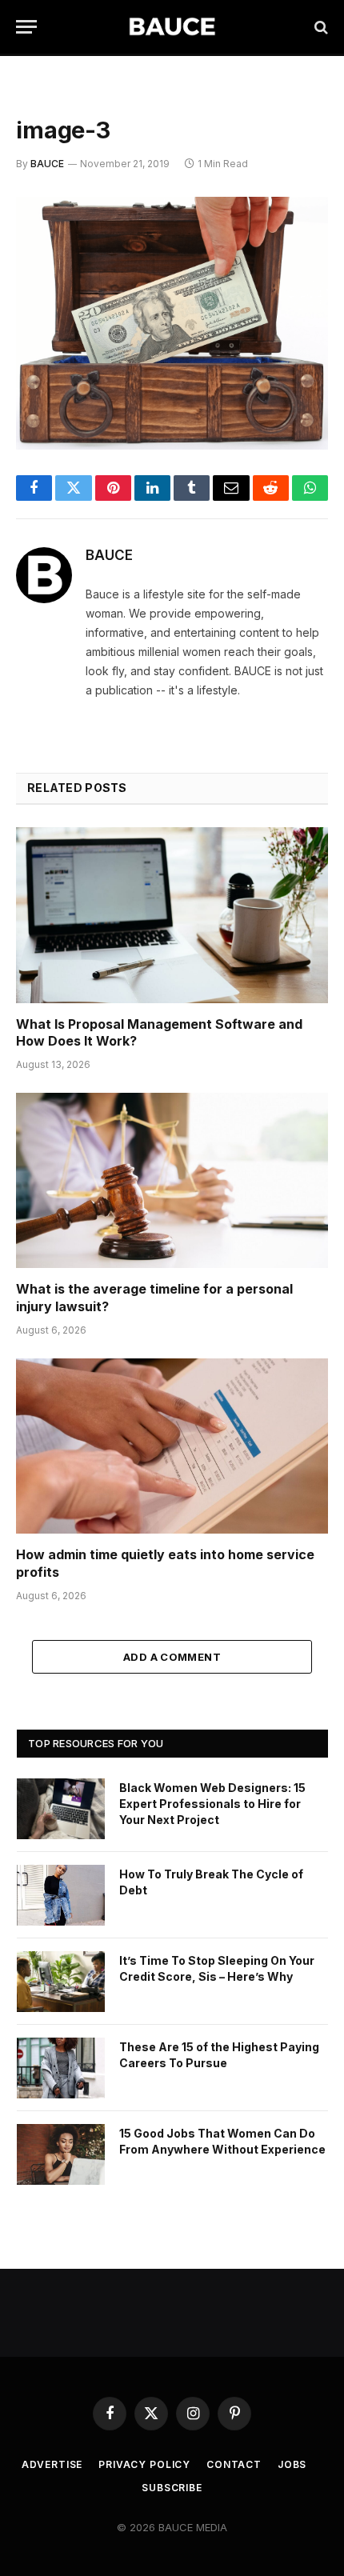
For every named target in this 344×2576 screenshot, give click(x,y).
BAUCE (47, 164)
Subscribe (172, 2488)
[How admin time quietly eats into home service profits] (172, 1446)
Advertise (52, 2464)
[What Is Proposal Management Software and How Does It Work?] (172, 915)
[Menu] (26, 27)
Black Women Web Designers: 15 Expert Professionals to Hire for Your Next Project (212, 1804)
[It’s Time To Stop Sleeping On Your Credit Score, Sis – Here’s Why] (61, 1982)
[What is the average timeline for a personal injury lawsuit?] (172, 1180)
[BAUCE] (172, 27)
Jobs (292, 2464)
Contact (234, 2464)
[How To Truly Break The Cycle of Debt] (61, 1895)
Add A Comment (172, 1657)
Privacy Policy (144, 2464)
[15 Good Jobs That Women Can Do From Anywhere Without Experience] (61, 2154)
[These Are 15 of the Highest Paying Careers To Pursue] (61, 2068)
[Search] (320, 27)
